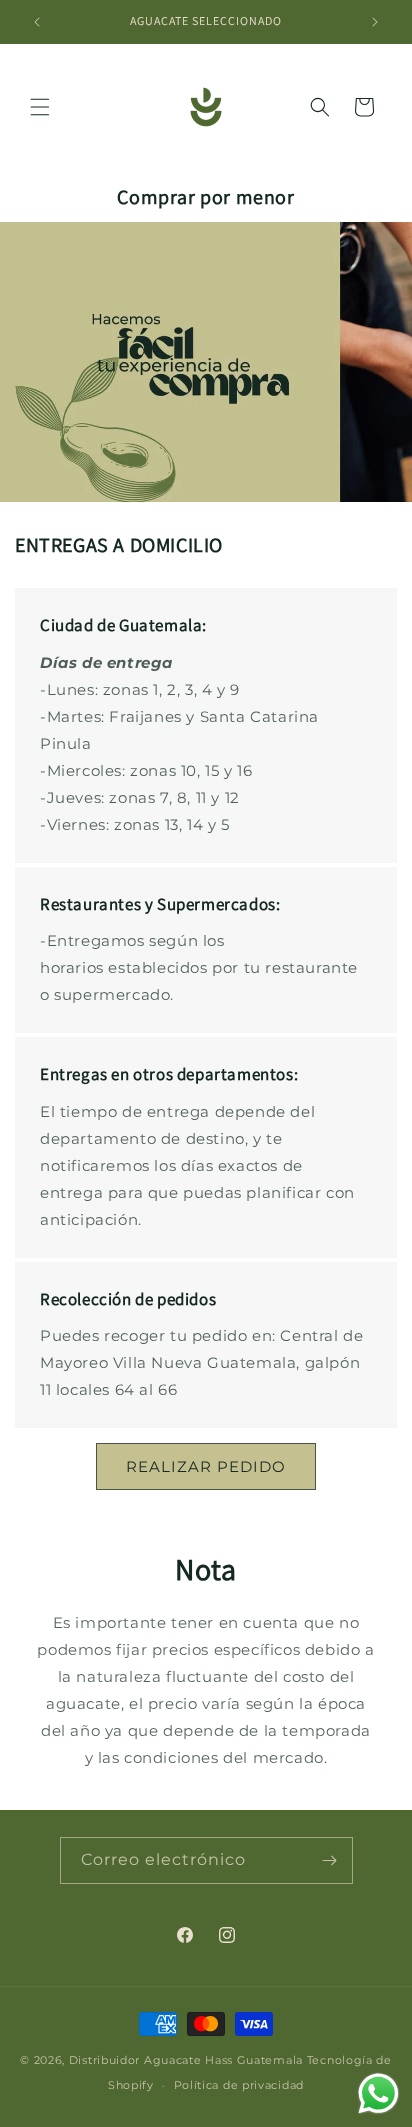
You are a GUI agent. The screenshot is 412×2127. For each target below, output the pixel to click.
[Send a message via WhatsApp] (378, 2093)
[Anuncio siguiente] (375, 22)
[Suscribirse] (330, 1860)
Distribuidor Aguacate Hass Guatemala (186, 2060)
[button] (40, 107)
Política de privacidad (239, 2085)
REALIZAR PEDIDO (206, 1466)
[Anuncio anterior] (37, 22)
